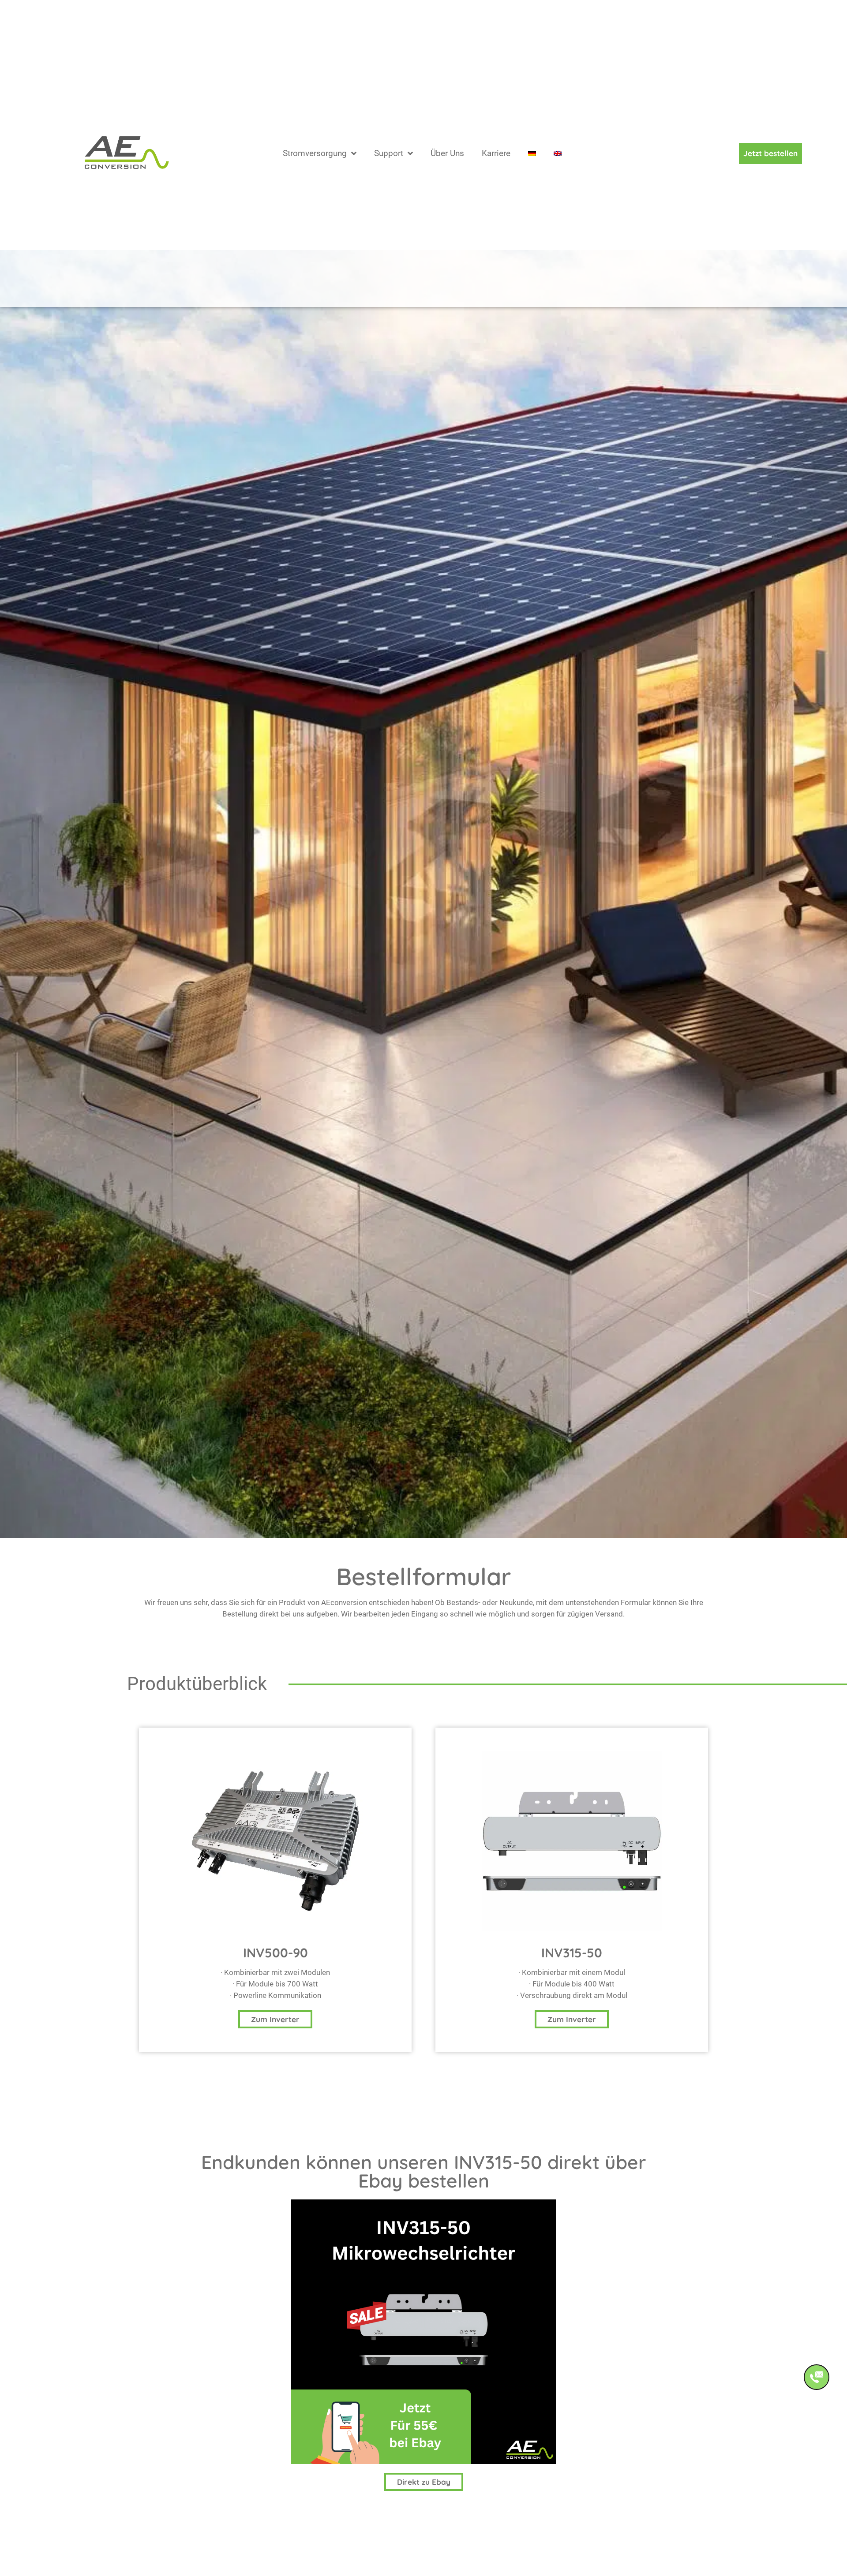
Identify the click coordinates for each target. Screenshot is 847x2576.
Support (389, 167)
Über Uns (447, 167)
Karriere (496, 167)
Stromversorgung (315, 167)
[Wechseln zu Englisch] (558, 168)
